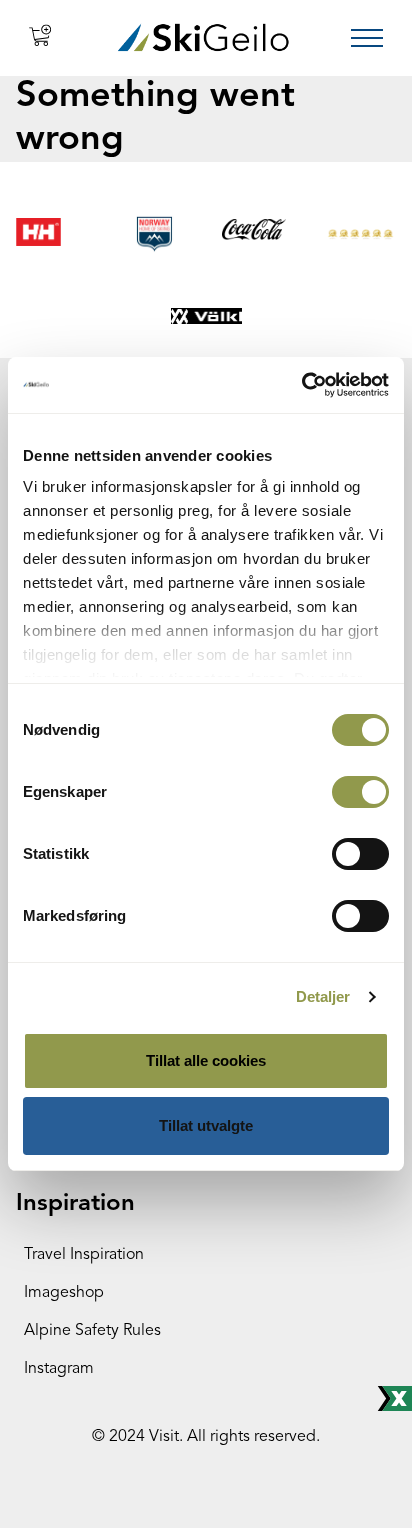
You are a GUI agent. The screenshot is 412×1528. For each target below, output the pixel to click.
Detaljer (323, 996)
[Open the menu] (367, 38)
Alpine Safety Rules (92, 1331)
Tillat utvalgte (206, 1125)
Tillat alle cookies (206, 1060)
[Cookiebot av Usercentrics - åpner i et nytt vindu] (301, 385)
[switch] (360, 792)
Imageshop (64, 1293)
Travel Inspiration (84, 1255)
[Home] (203, 37)
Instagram (59, 1369)
